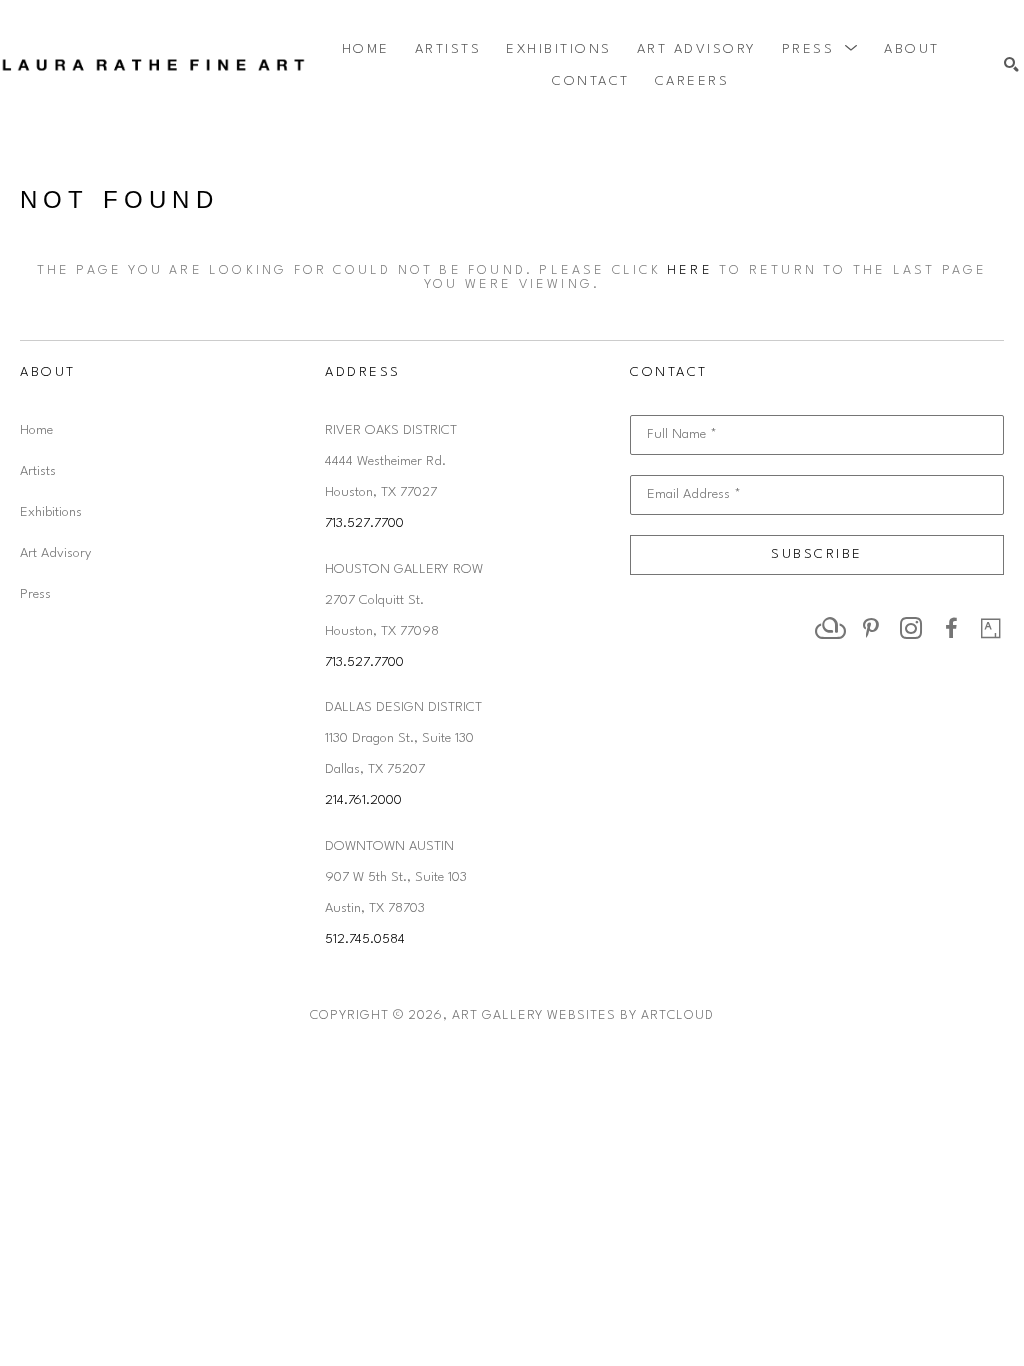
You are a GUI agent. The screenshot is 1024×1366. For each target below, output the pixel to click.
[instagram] (911, 628)
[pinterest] (871, 628)
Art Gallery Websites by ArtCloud (583, 1015)
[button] (821, 49)
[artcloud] (831, 628)
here (690, 270)
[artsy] (991, 628)
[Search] (1011, 65)
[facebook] (951, 628)
